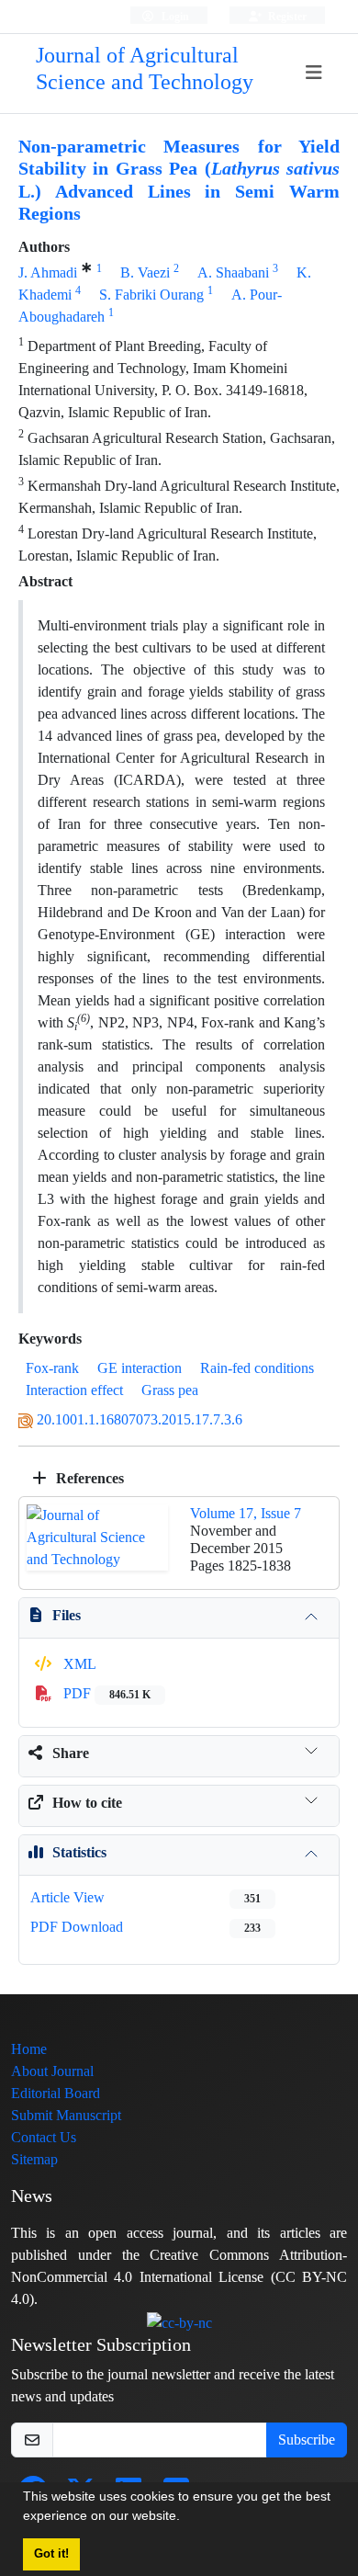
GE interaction (140, 1368)
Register (286, 16)
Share (71, 1753)
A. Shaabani (233, 272)
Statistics (79, 1852)
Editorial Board (56, 2093)
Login (174, 16)
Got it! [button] (51, 2554)
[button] (186, 2518)
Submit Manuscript (66, 2115)
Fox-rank (52, 1368)
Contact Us (44, 2137)
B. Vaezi (145, 272)
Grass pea (170, 1390)
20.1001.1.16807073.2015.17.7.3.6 (140, 1419)
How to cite (87, 1803)
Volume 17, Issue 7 (246, 1513)
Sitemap (34, 2159)
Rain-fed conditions (257, 1368)
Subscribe (307, 2440)
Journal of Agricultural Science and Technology (145, 69)
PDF (105, 1693)
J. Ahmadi (48, 272)
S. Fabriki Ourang (151, 295)
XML (78, 1664)
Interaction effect (74, 1390)
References (88, 1478)
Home (29, 2049)
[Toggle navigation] (314, 73)
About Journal (52, 2071)
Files (67, 1615)
